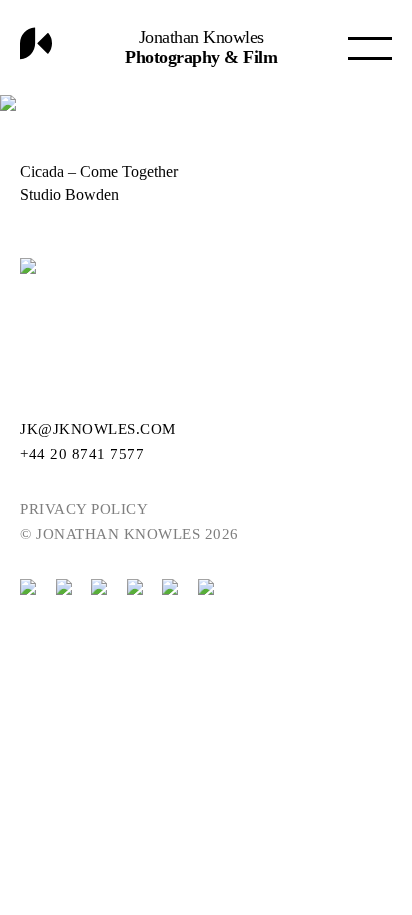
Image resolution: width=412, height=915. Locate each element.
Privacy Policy (84, 509)
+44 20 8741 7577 (82, 454)
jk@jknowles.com (98, 429)
